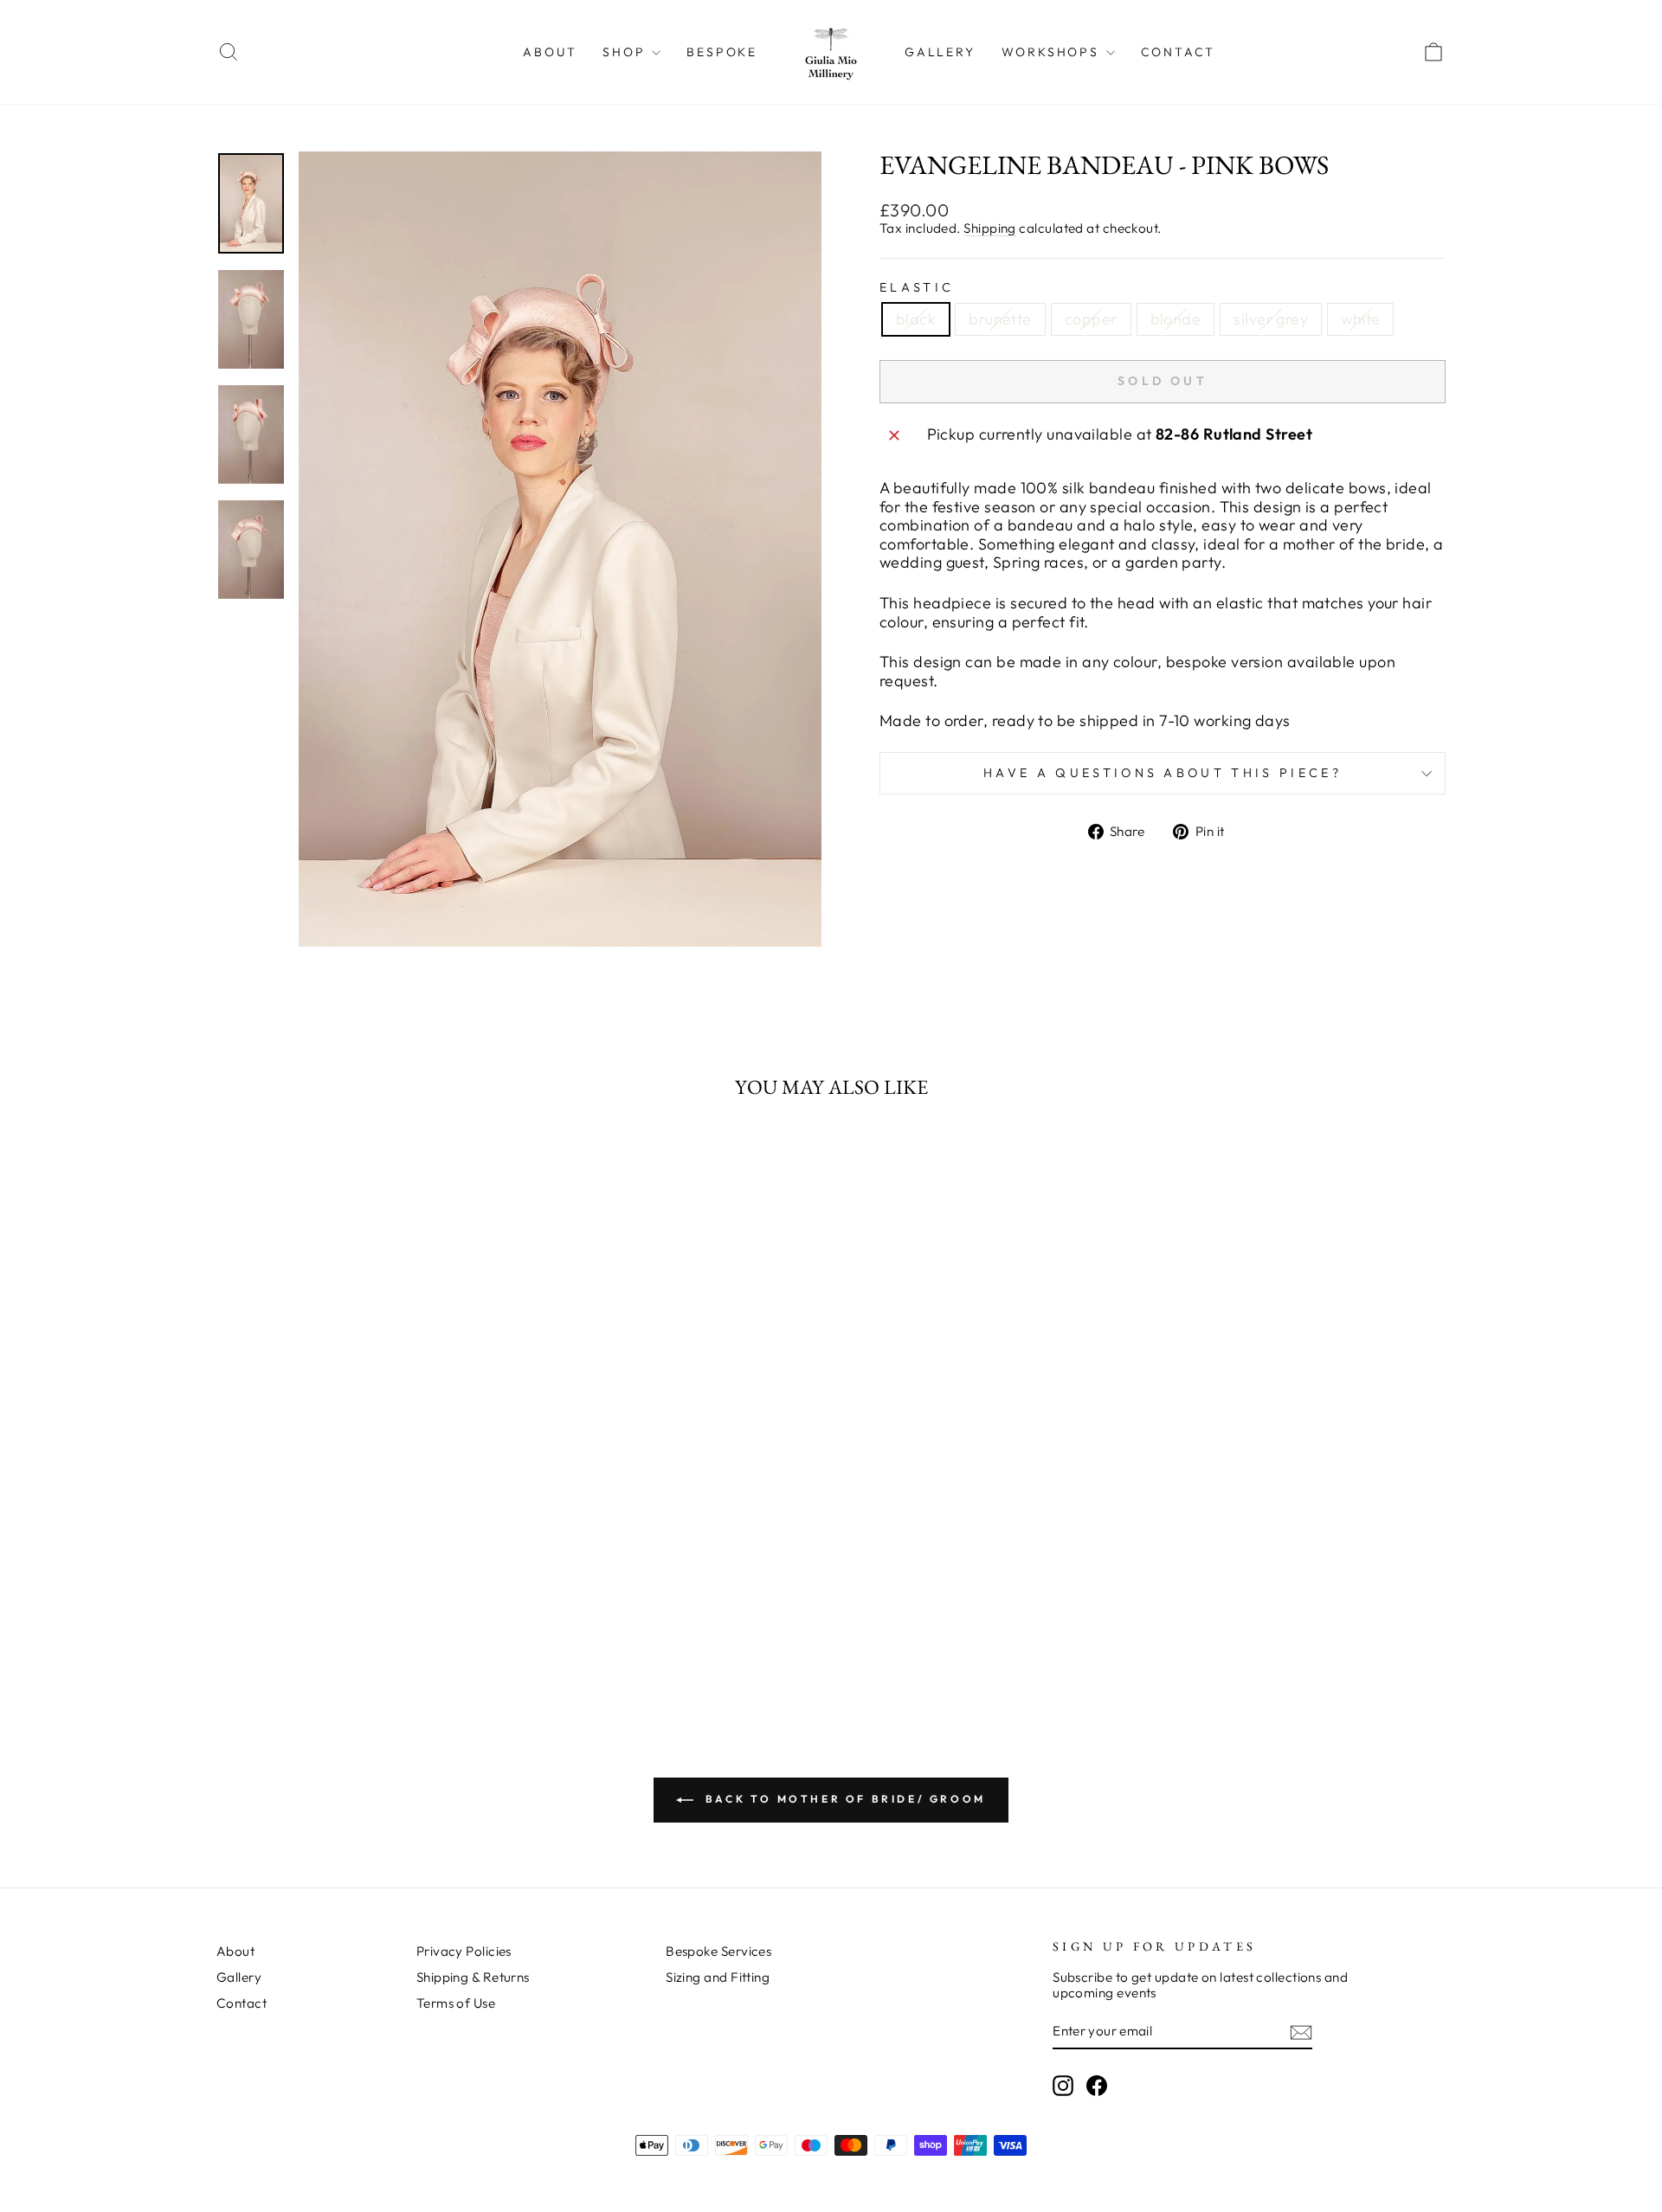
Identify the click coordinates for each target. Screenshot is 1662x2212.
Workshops (1053, 52)
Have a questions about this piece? (1163, 773)
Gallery (940, 52)
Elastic (917, 288)
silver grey (1271, 319)
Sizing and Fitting (718, 1977)
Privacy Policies (464, 1951)
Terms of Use (456, 2003)
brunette (1000, 319)
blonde (1176, 319)
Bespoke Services (718, 1951)
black (916, 319)
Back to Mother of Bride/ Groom (843, 1799)
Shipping (990, 228)
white (1360, 319)
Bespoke (722, 52)
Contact (1179, 52)
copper (1091, 319)
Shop (626, 52)
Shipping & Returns (473, 1977)
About (550, 52)
